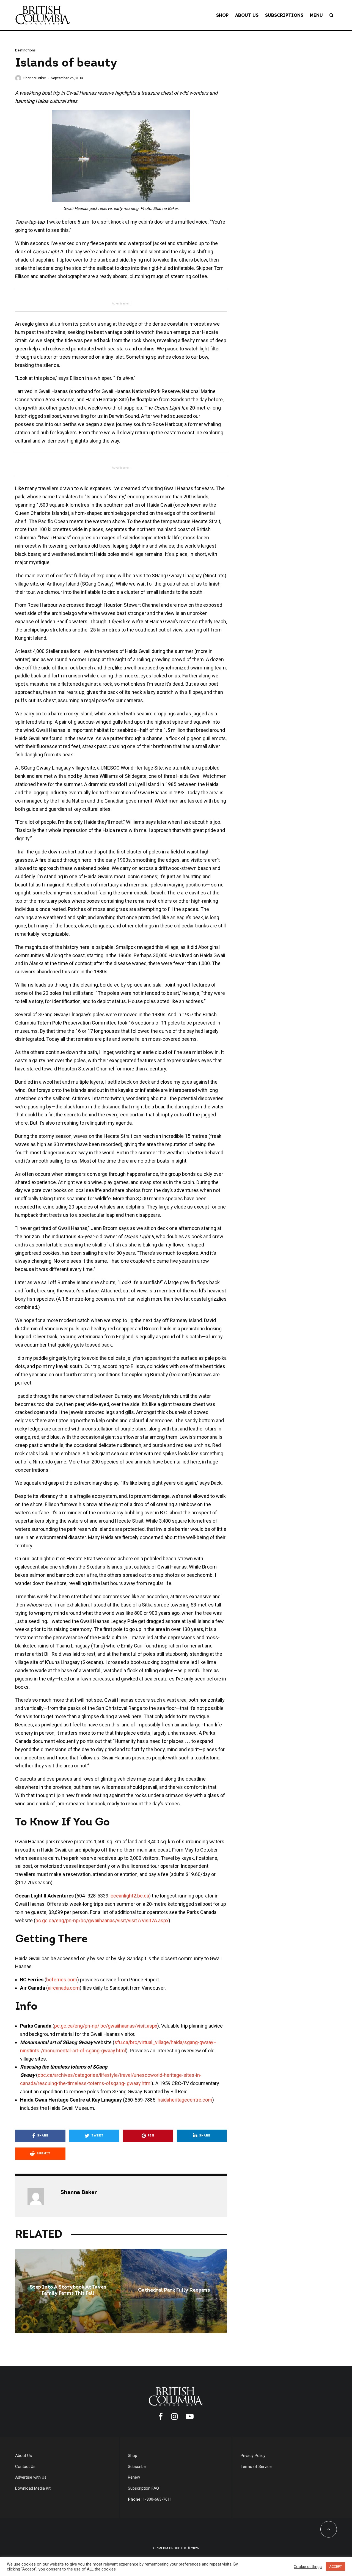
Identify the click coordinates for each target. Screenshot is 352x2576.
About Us (247, 15)
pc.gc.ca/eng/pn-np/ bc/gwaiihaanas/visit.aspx (106, 2026)
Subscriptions (284, 15)
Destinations (25, 50)
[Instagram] (174, 2416)
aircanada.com (64, 1988)
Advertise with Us (31, 2477)
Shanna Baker (35, 78)
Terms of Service (256, 2467)
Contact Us (25, 2467)
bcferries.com (62, 1980)
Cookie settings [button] (308, 2567)
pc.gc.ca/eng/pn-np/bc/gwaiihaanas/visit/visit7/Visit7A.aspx (102, 1920)
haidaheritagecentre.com (185, 2100)
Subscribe (137, 2467)
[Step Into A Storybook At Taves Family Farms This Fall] (68, 2291)
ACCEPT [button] (335, 2567)
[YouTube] (190, 2416)
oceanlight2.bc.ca (130, 1896)
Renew (134, 2477)
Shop (222, 15)
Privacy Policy (253, 2456)
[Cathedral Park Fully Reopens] (174, 2291)
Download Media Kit (33, 2488)
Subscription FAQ (143, 2488)
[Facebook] (161, 2416)
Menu (316, 15)
